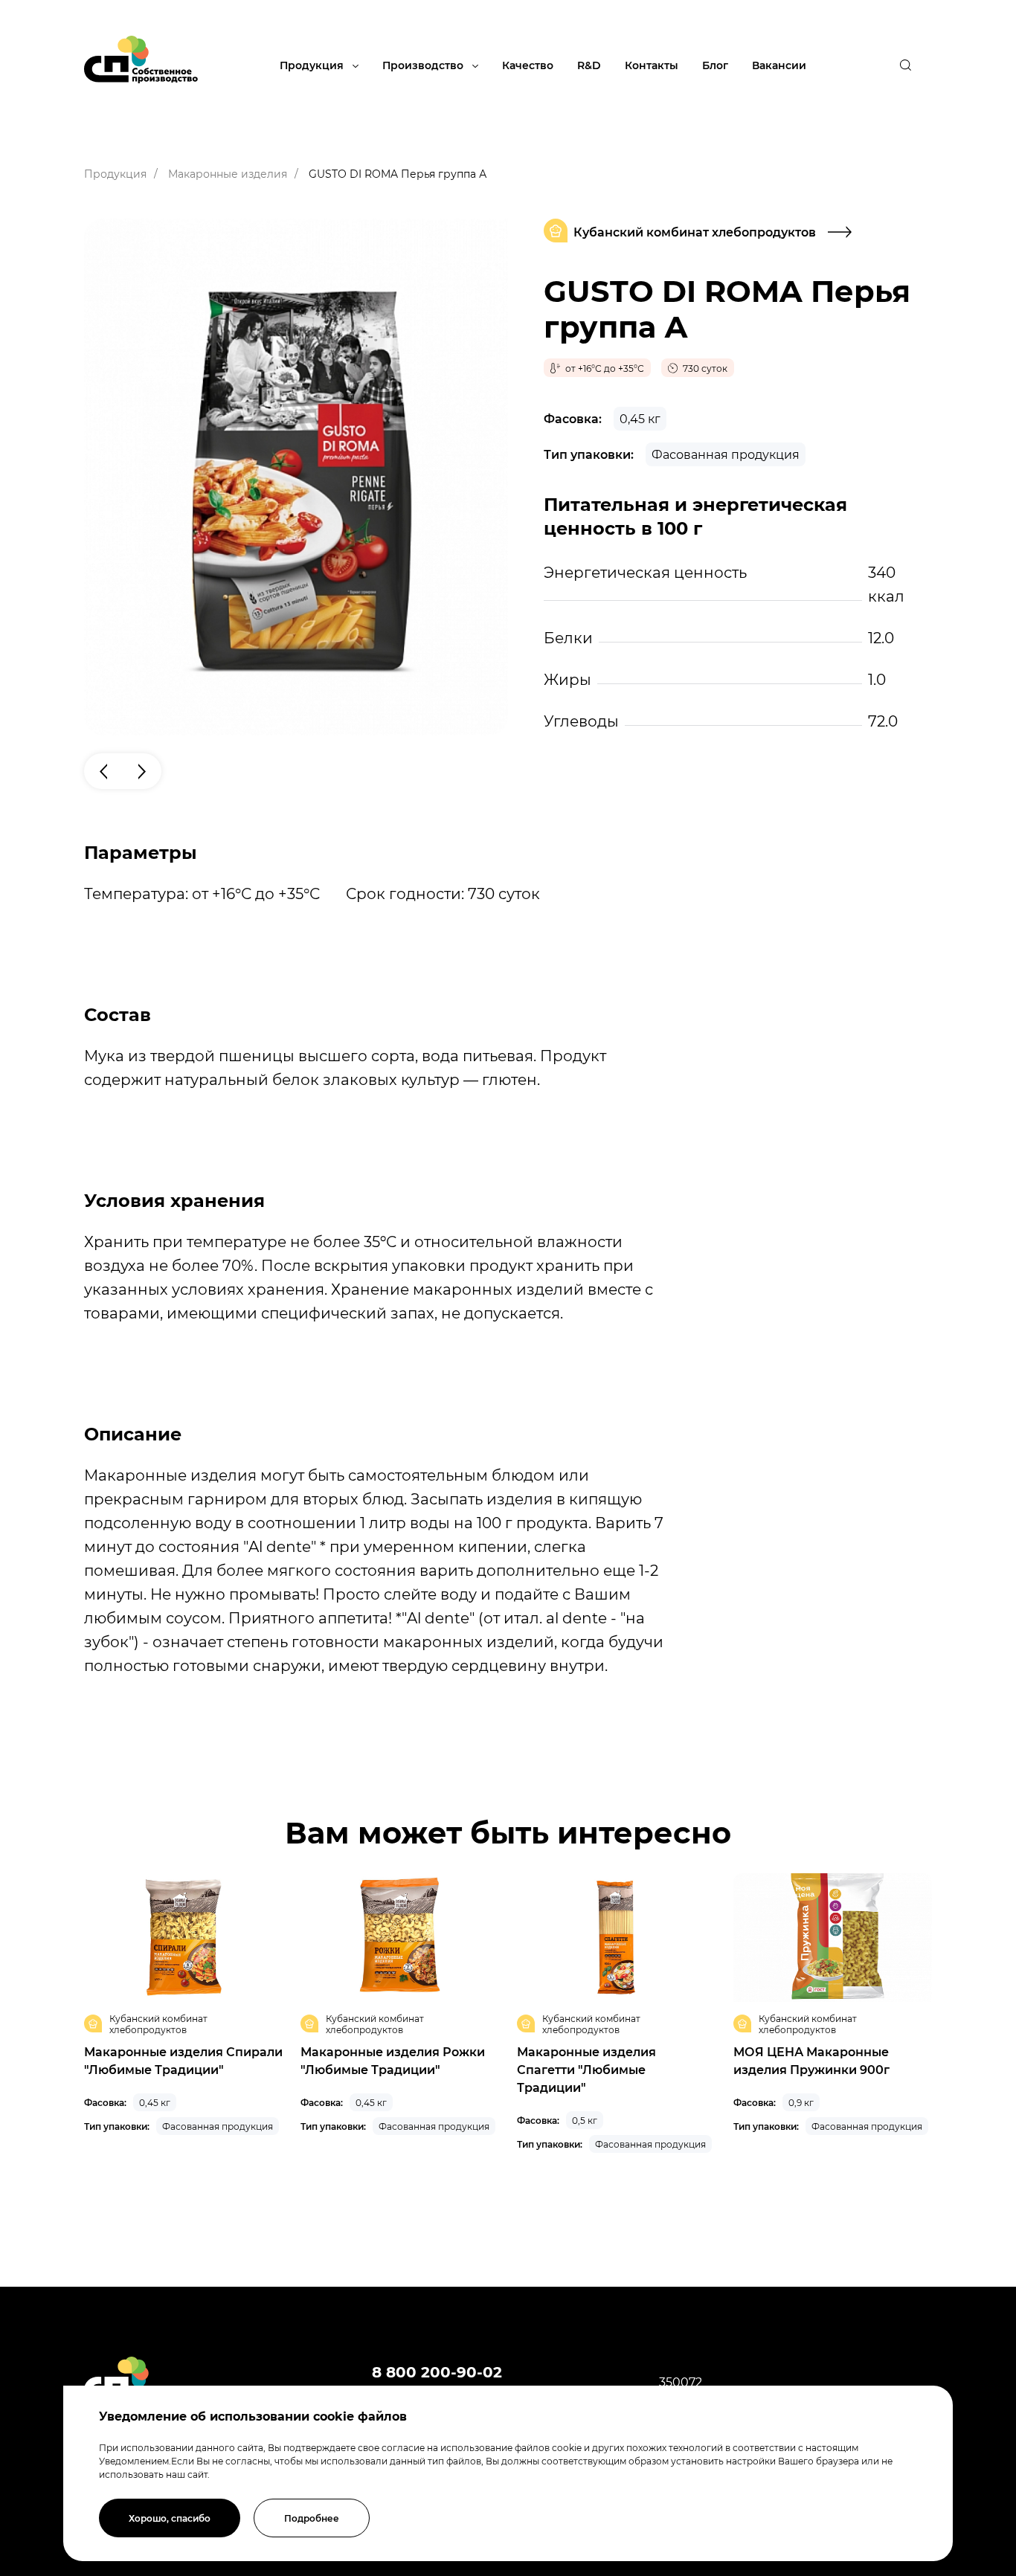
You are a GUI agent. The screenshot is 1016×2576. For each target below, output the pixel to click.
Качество (528, 65)
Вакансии (779, 65)
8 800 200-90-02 (437, 2371)
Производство (424, 65)
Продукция (313, 65)
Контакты (652, 65)
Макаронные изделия (228, 174)
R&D (589, 65)
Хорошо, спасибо (170, 2518)
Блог (715, 65)
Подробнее (312, 2518)
